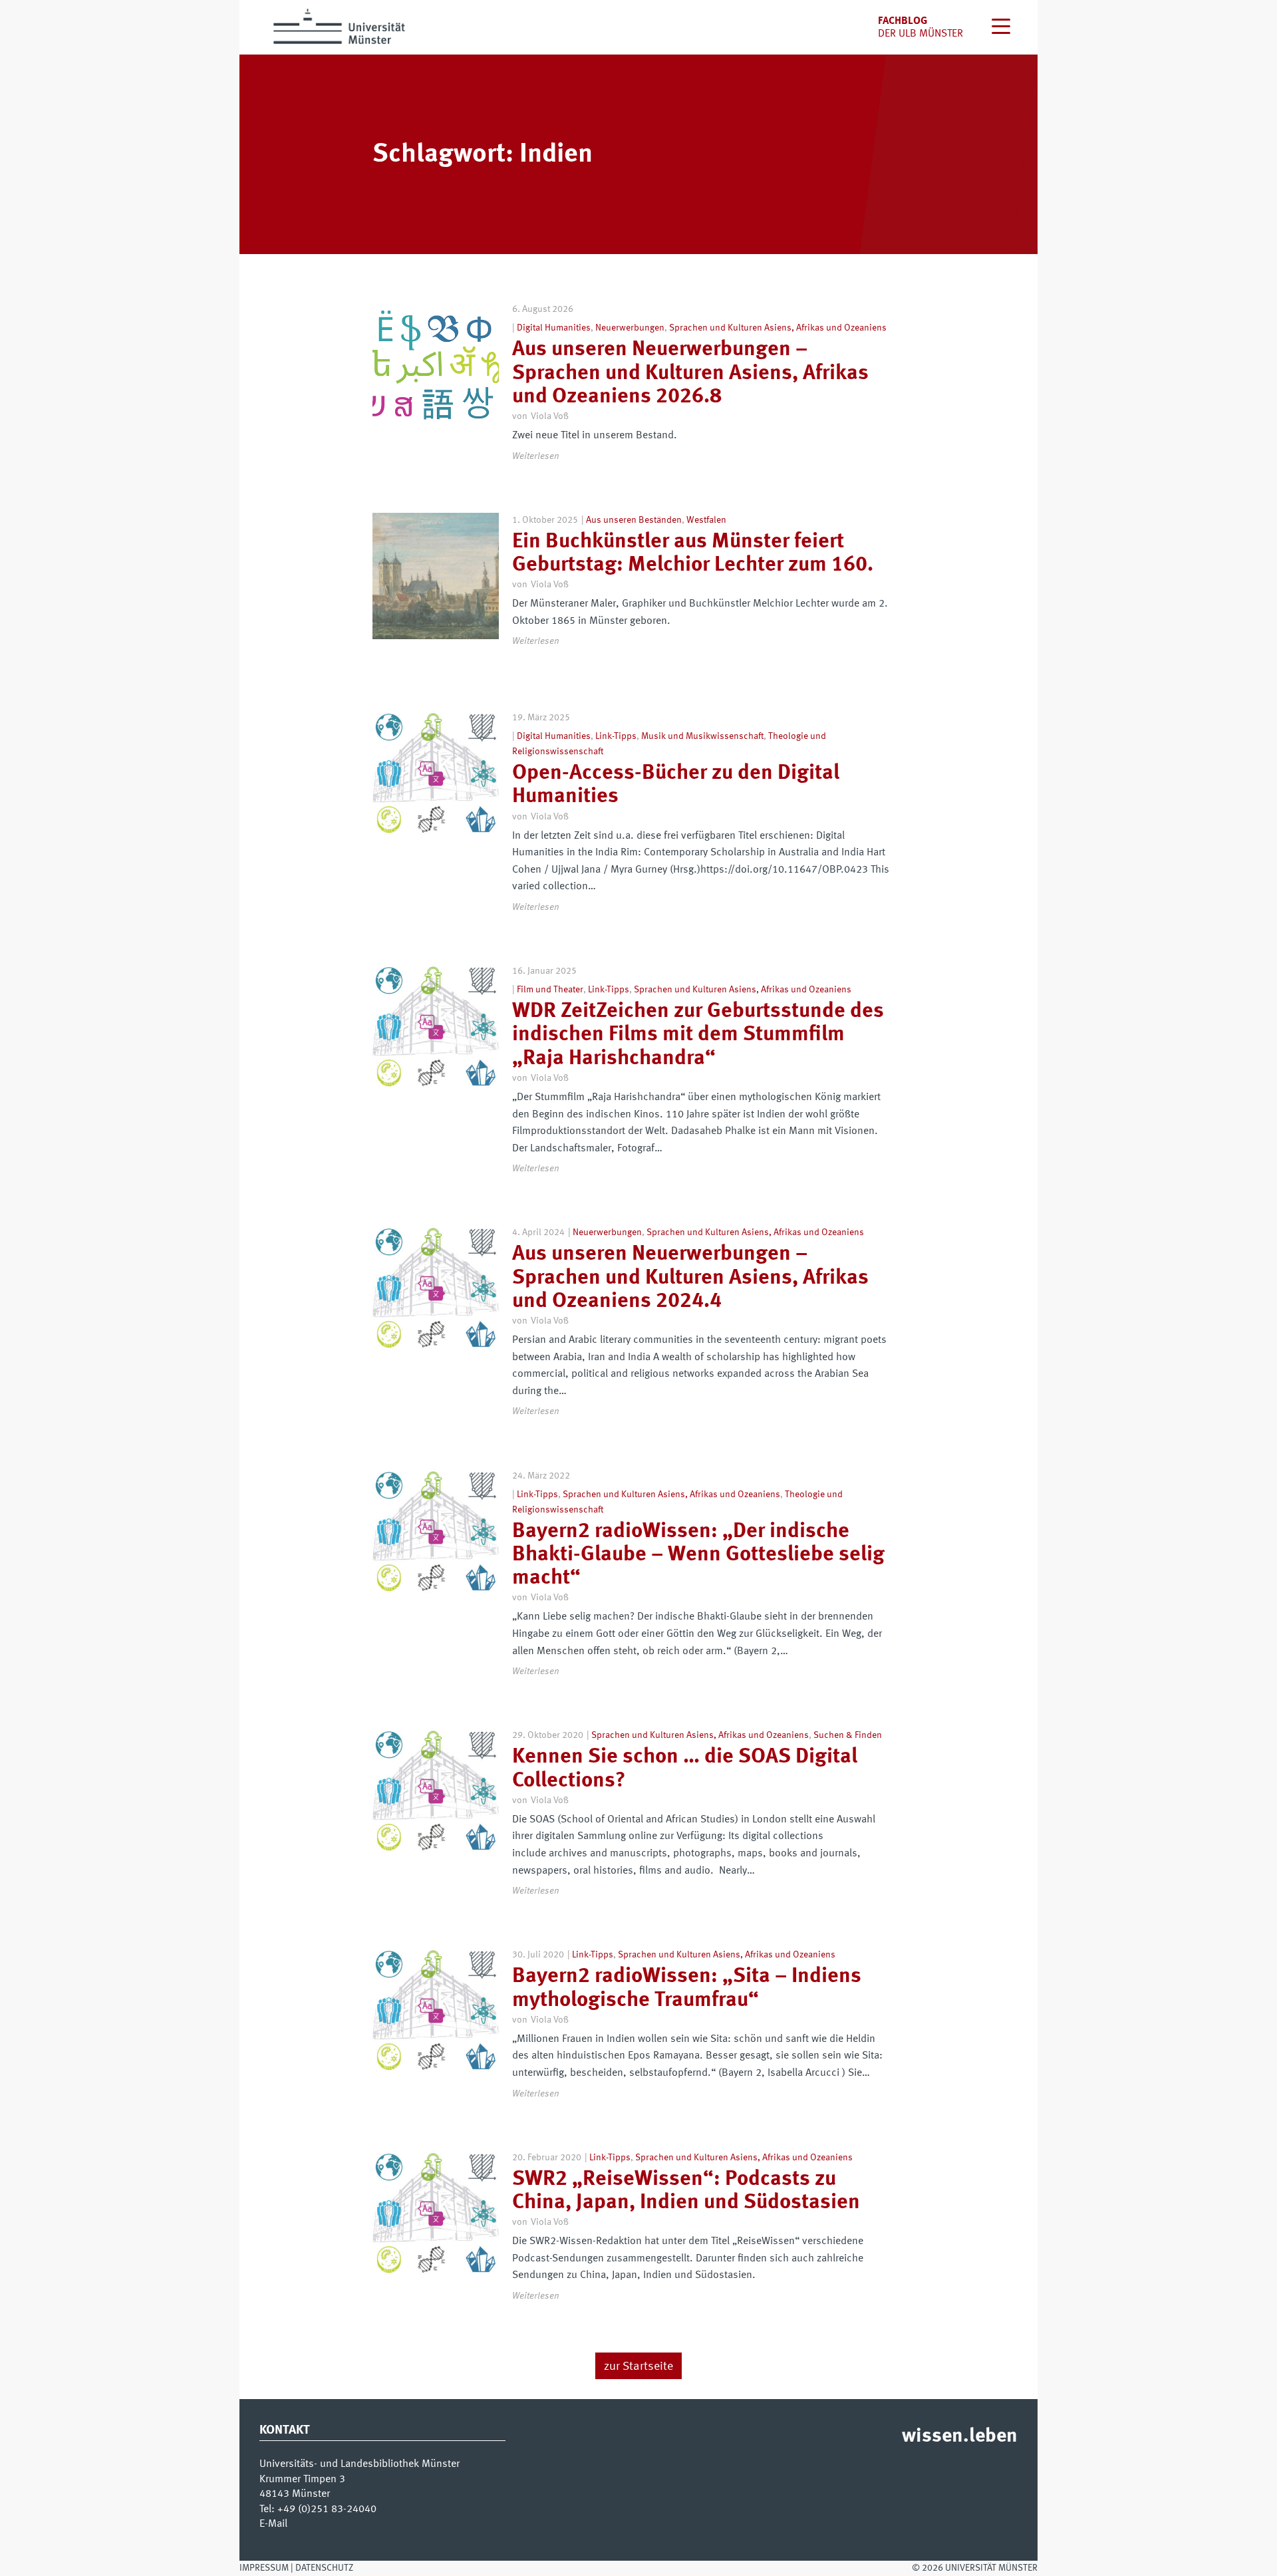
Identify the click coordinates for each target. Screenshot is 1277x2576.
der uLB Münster (921, 34)
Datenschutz (324, 2568)
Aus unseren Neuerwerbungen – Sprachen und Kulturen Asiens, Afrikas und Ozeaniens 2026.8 (690, 373)
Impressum (264, 2568)
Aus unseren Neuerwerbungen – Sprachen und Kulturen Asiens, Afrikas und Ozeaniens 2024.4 (690, 1278)
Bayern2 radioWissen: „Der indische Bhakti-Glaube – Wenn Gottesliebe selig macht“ (698, 1555)
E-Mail (273, 2524)
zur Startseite (638, 2366)
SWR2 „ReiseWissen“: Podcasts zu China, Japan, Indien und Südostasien (686, 2191)
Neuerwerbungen (630, 328)
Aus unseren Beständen (634, 520)
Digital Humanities (554, 328)
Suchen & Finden (848, 1735)
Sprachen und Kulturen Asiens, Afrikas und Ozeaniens (778, 328)
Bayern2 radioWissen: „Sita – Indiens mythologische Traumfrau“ (687, 1988)
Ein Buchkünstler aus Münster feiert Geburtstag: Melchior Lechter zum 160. (693, 554)
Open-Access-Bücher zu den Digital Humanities (676, 785)
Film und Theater (550, 990)
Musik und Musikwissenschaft (702, 736)
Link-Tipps (616, 736)
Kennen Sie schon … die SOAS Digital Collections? (685, 1769)
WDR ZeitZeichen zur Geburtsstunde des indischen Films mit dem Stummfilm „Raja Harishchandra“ (698, 1035)
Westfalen (706, 520)
